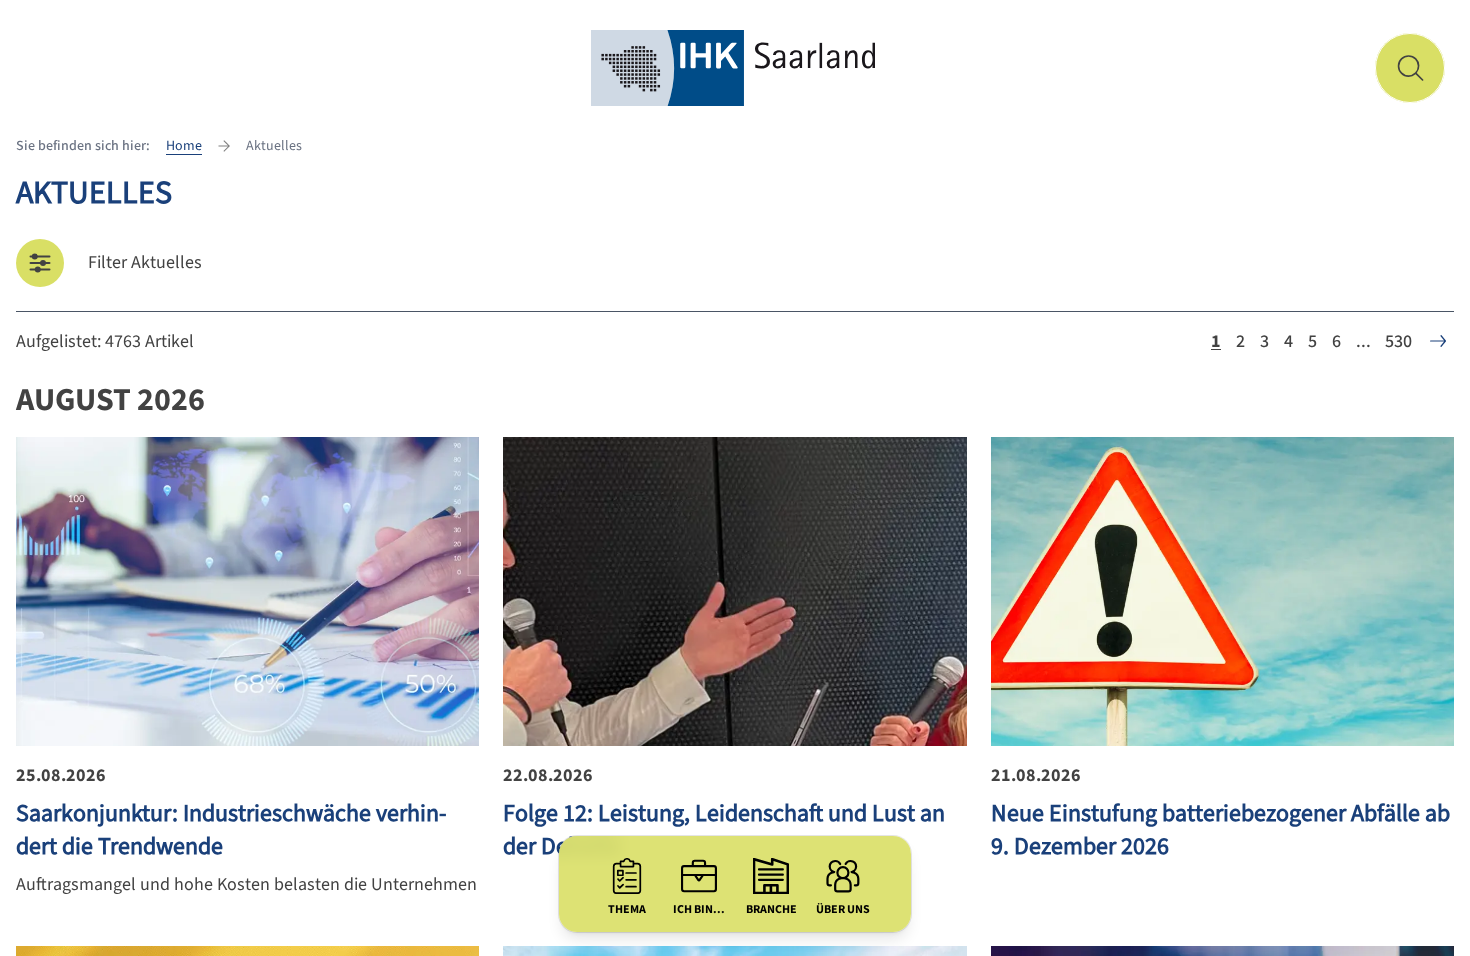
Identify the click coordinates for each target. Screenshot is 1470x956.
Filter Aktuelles (145, 262)
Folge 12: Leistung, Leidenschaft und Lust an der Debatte (724, 830)
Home (184, 146)
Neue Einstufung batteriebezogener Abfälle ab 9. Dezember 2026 (1220, 830)
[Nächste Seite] (1438, 341)
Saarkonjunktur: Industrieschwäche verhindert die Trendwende (231, 830)
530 (1398, 341)
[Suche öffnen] (1410, 68)
